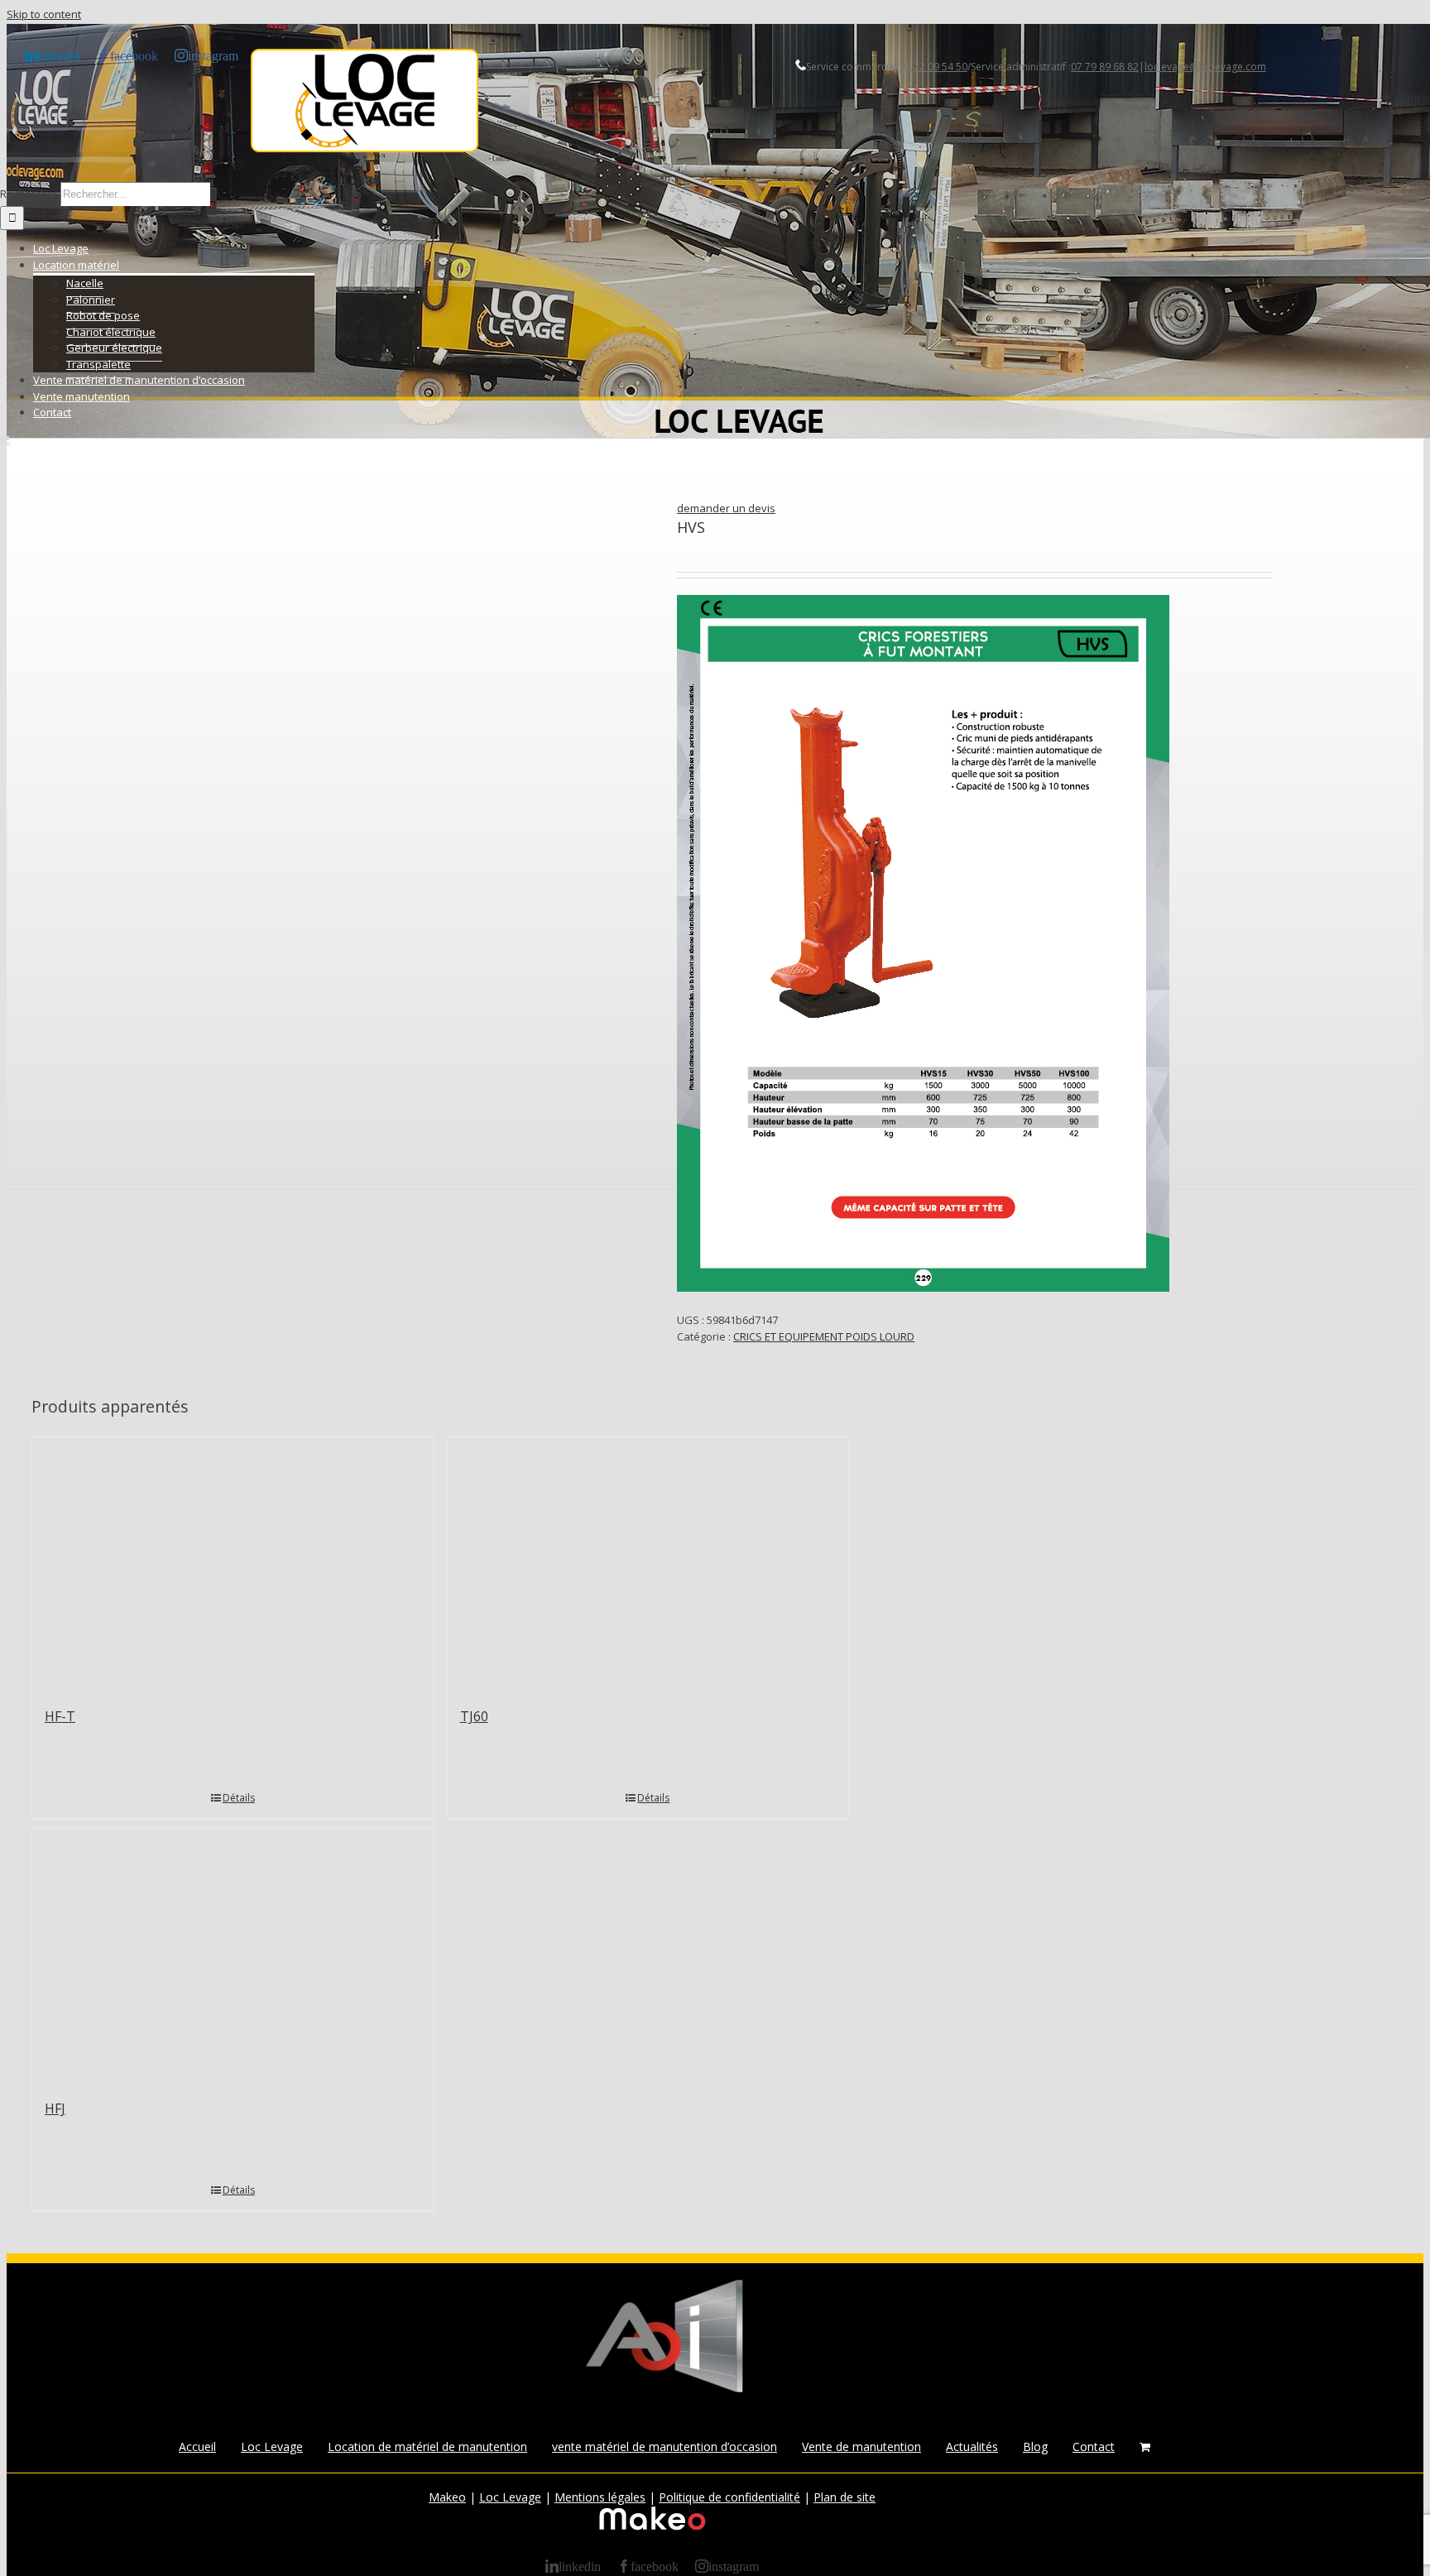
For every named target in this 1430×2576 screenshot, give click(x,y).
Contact (1094, 2446)
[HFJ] (233, 1955)
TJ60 (474, 1716)
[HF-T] (233, 1564)
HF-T (60, 1716)
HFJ (55, 2108)
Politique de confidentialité (729, 2497)
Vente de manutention (861, 2446)
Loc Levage (272, 2446)
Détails (239, 1798)
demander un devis (726, 508)
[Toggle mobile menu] (5, 440)
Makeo (447, 2497)
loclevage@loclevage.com (1205, 67)
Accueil (197, 2446)
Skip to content (44, 14)
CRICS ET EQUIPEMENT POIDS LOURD (824, 1336)
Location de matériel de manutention (427, 2446)
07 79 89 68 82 (1105, 67)
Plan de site (845, 2497)
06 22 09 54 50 (933, 67)
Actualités (972, 2446)
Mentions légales (600, 2497)
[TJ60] (648, 1564)
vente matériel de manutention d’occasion (665, 2446)
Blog (1035, 2446)
